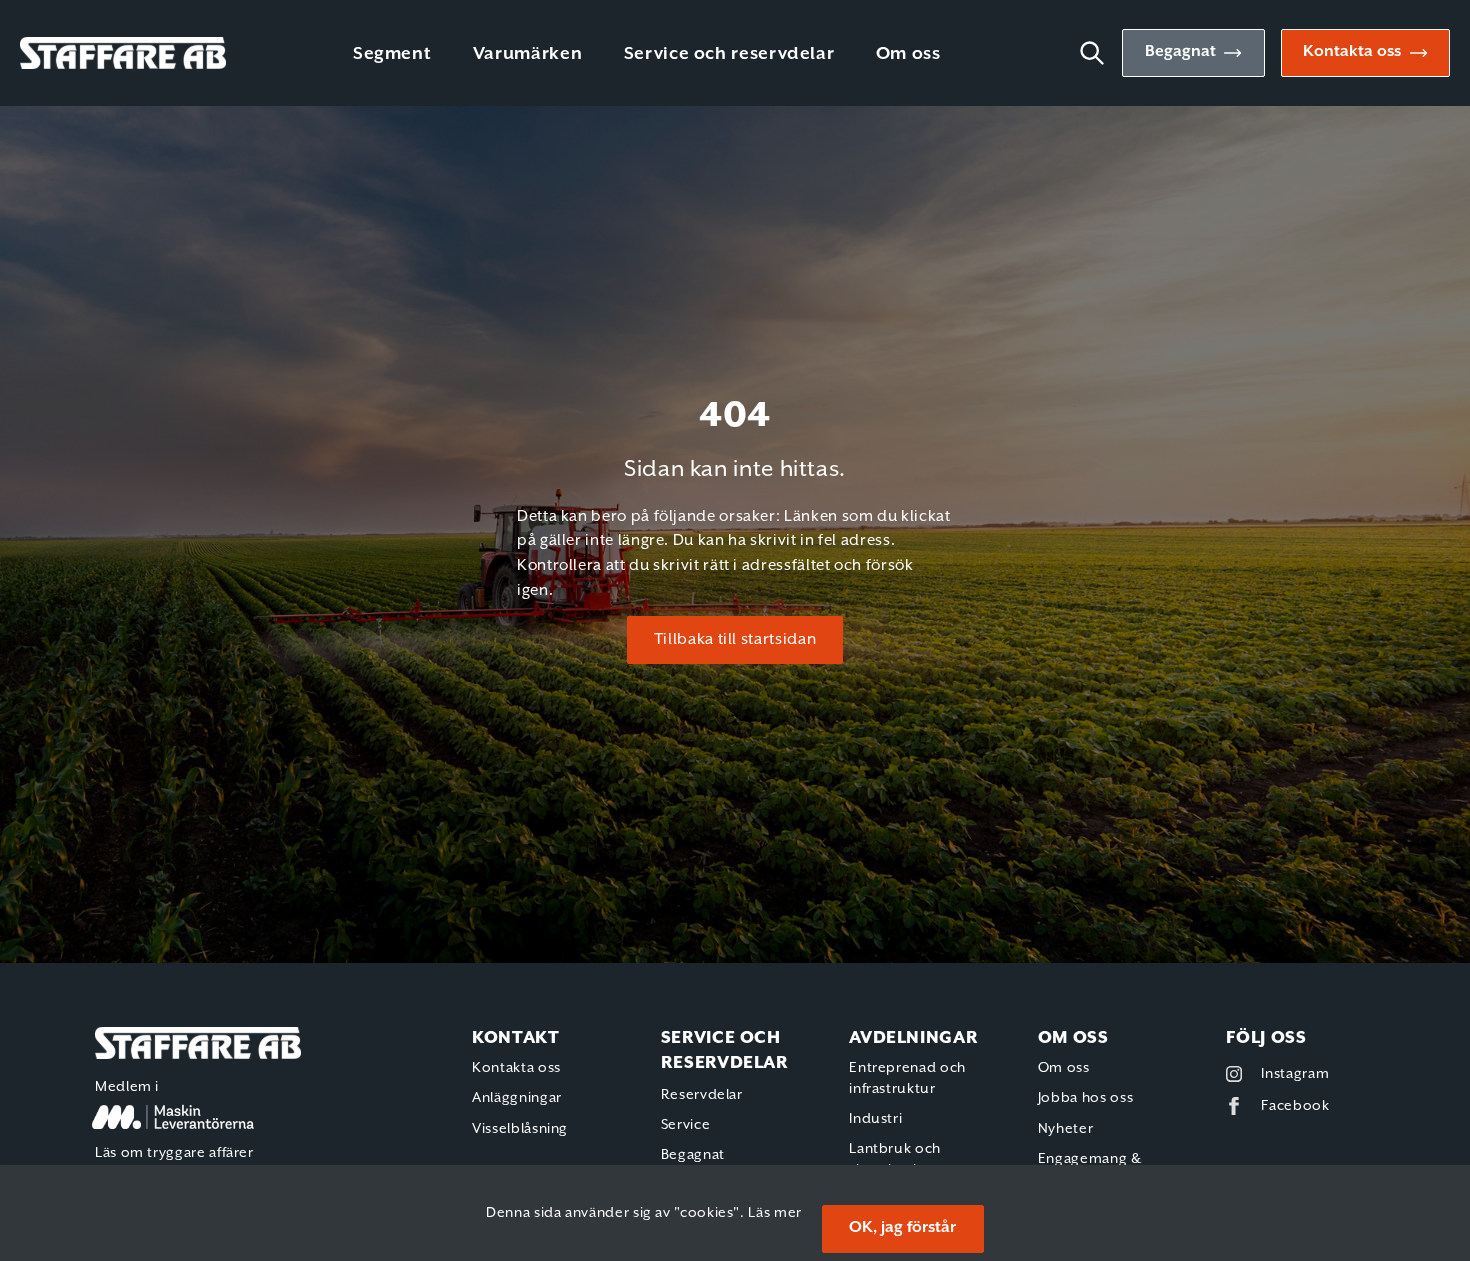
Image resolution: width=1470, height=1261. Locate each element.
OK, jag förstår (902, 1228)
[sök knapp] (1100, 53)
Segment (392, 54)
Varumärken (527, 54)
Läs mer (774, 1213)
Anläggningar (517, 1098)
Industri (875, 1119)
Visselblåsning (520, 1129)
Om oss (908, 54)
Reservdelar (702, 1095)
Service (685, 1125)
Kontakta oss (1352, 52)
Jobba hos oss (1085, 1098)
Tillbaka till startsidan (735, 640)
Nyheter (1065, 1129)
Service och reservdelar (729, 54)
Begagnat (1180, 52)
